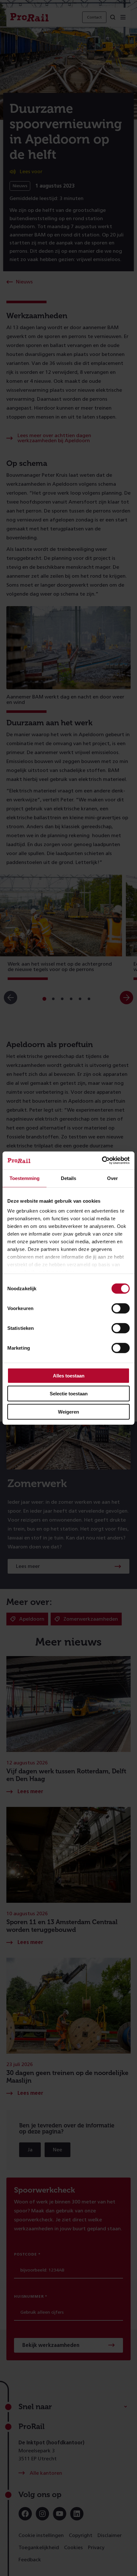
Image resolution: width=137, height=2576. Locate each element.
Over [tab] (112, 1178)
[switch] (121, 1308)
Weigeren (68, 1411)
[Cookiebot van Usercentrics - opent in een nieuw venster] (102, 1161)
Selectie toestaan (69, 1394)
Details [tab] (68, 1178)
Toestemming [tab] (25, 1178)
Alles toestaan (69, 1375)
